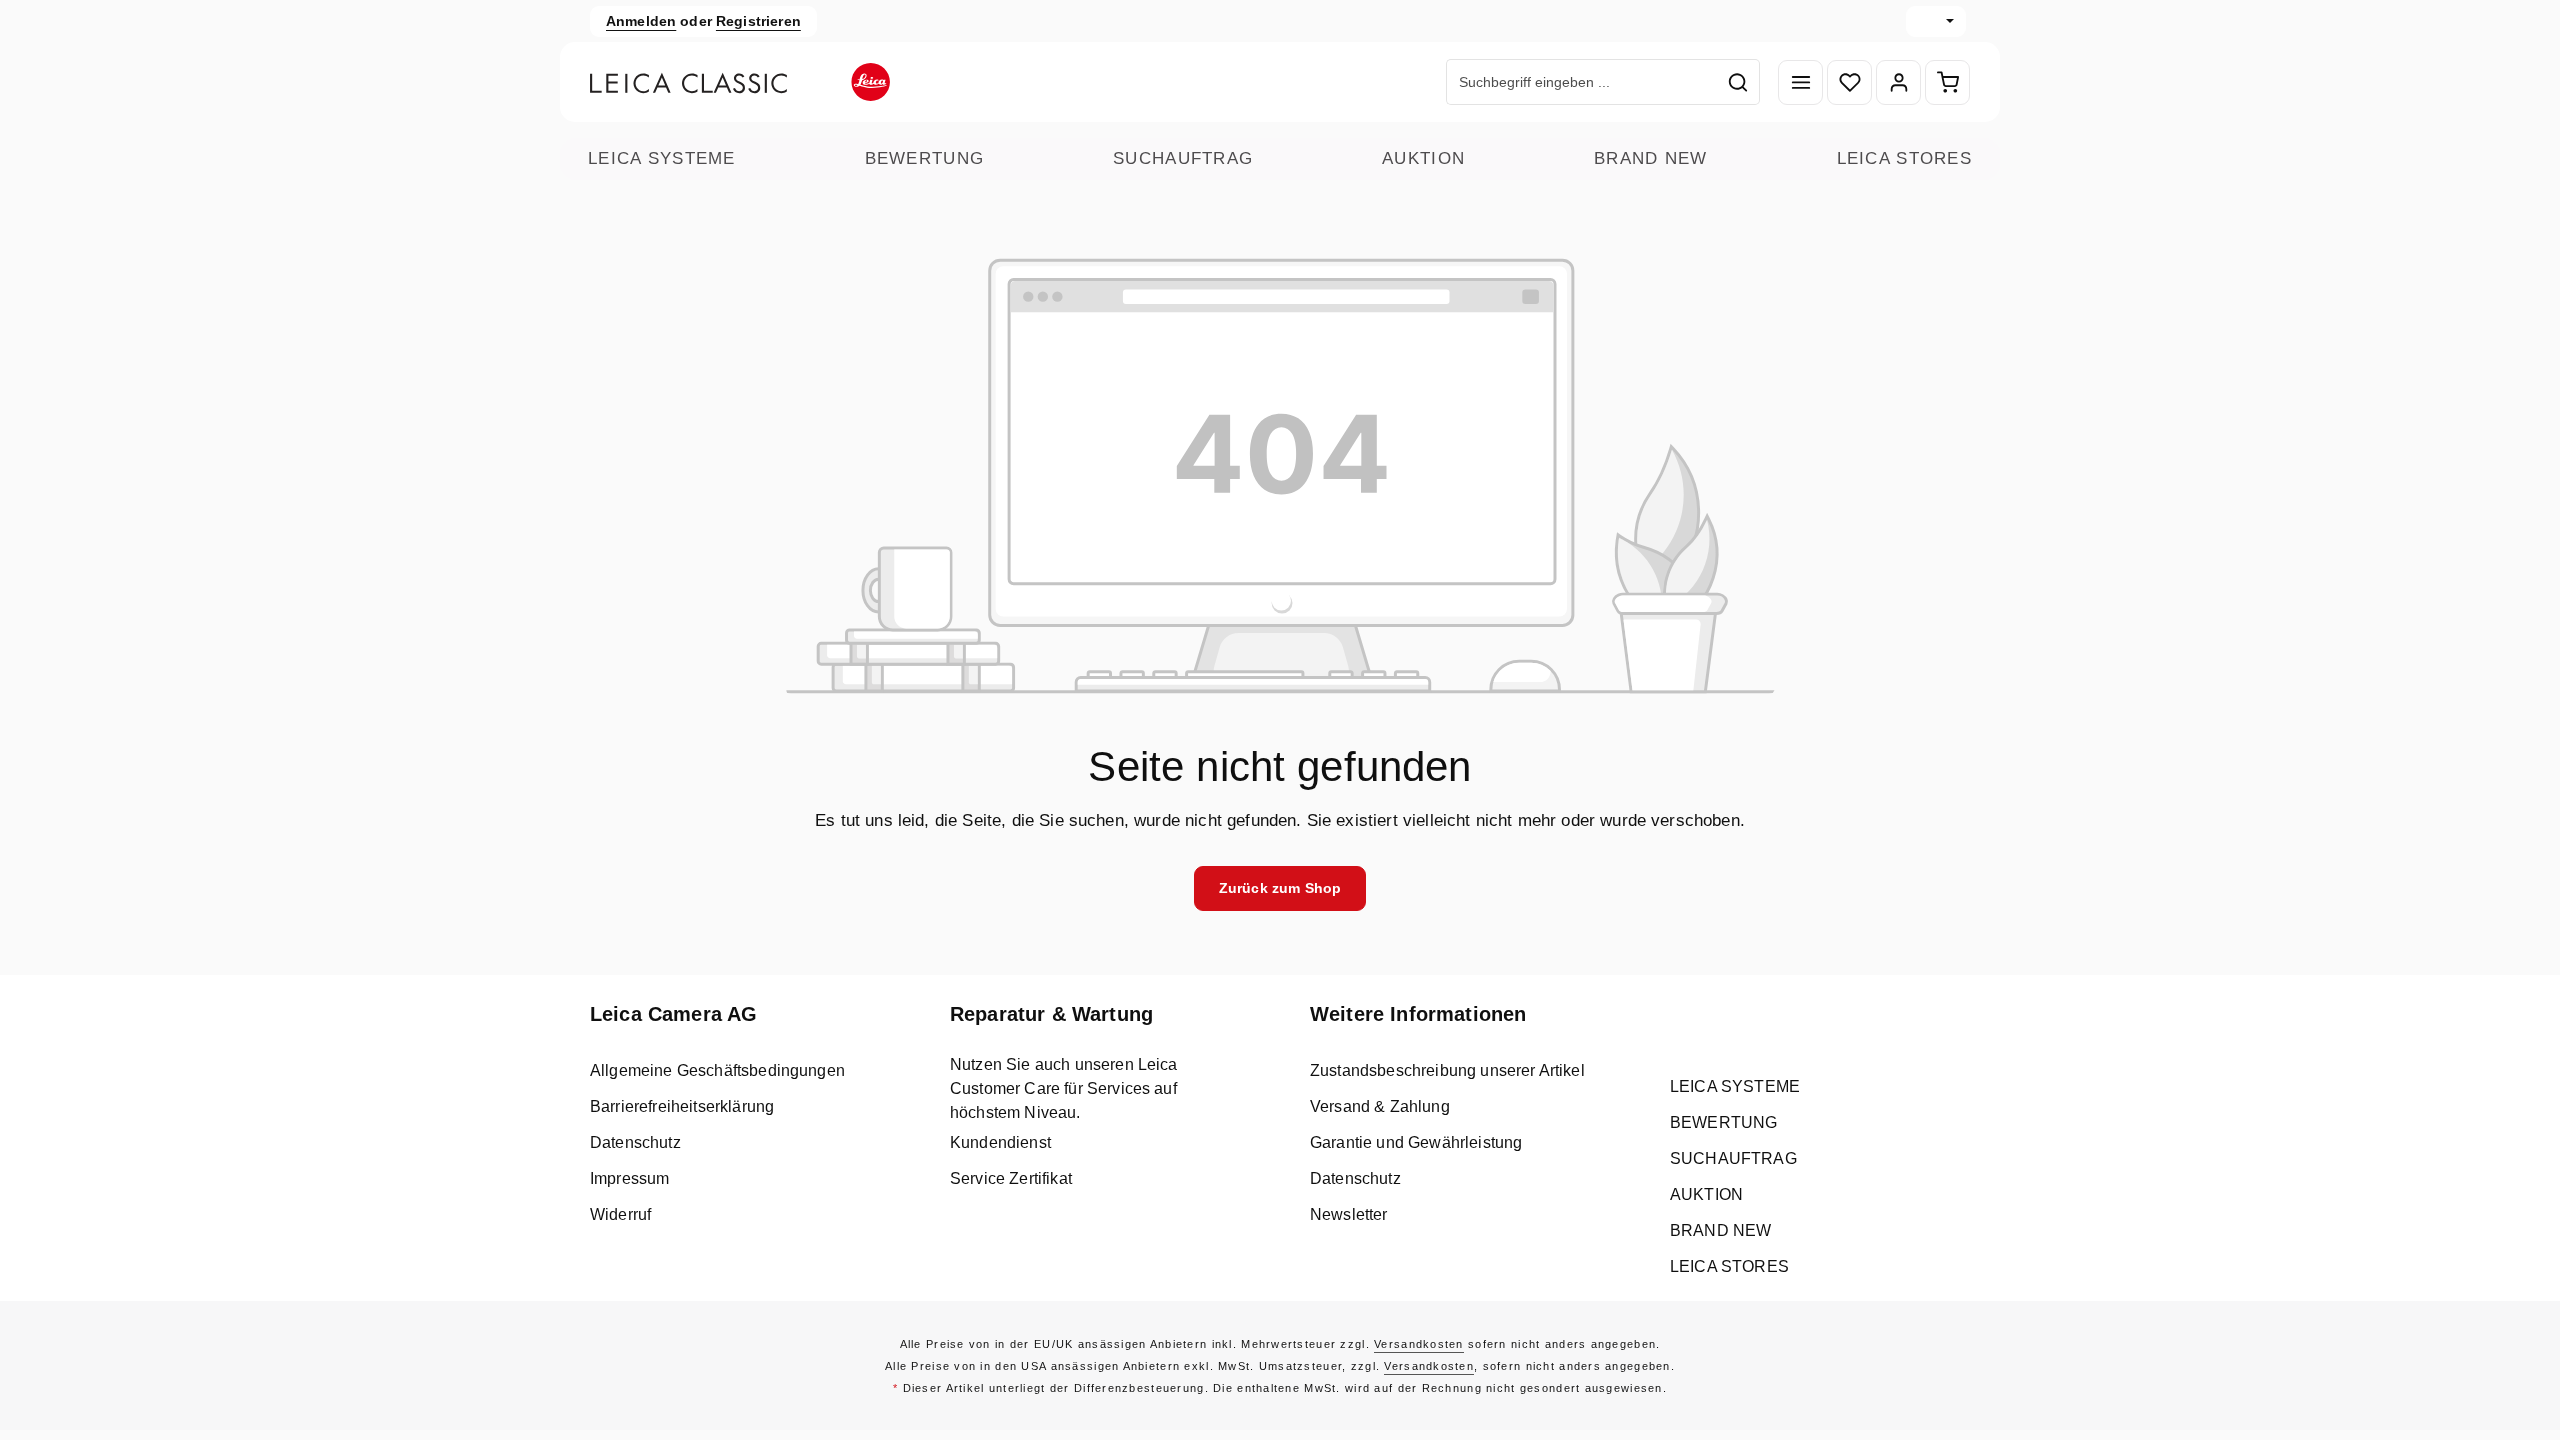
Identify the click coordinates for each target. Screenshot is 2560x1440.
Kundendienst (1000, 1142)
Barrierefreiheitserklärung (682, 1106)
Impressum (629, 1178)
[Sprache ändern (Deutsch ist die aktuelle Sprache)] (1936, 21)
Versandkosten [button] (1419, 1344)
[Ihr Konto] (1898, 82)
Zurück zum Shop (1280, 888)
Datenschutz (635, 1142)
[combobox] (1582, 82)
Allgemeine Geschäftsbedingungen (717, 1070)
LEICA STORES (1904, 158)
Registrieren (758, 21)
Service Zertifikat (1011, 1178)
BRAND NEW (1651, 158)
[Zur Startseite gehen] (740, 82)
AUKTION (1423, 158)
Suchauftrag (1183, 158)
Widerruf (620, 1214)
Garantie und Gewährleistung (1416, 1142)
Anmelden (641, 21)
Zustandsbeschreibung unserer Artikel (1447, 1070)
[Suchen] (1738, 82)
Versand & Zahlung (1380, 1106)
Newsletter (1349, 1214)
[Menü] (1800, 82)
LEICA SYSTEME (662, 158)
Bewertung (925, 158)
